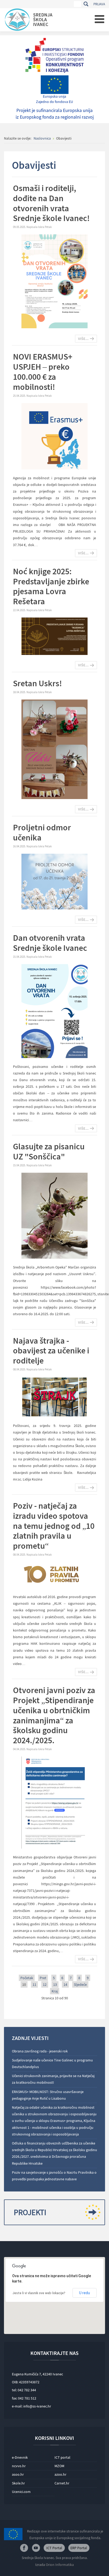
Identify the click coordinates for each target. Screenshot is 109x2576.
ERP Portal (79, 2548)
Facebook (24, 2548)
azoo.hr (60, 2474)
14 (65, 1984)
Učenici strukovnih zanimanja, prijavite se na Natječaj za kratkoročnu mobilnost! (53, 2079)
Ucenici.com (21, 2492)
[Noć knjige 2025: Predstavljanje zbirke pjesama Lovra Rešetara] (54, 636)
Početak (27, 1978)
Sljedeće (80, 1984)
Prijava (99, 4)
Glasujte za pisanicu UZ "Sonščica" (49, 1151)
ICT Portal (54, 2548)
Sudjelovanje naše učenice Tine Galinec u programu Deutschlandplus (52, 2063)
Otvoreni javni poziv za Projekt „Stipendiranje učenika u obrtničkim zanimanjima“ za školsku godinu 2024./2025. (54, 1715)
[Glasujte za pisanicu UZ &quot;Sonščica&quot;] (54, 1215)
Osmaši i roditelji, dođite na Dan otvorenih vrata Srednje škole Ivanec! (51, 203)
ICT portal (62, 2457)
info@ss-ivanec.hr (37, 2406)
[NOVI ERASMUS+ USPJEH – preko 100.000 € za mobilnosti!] (54, 436)
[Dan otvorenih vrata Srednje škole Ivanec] (54, 1011)
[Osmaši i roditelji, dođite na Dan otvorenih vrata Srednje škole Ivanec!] (54, 281)
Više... (83, 339)
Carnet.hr (62, 2483)
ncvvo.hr (19, 2466)
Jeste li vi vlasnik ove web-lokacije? (39, 2293)
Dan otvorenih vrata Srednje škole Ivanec (50, 943)
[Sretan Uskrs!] (54, 749)
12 (45, 1984)
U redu (85, 2293)
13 (55, 1984)
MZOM (59, 2466)
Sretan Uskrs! (37, 683)
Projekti (30, 2212)
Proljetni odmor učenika (42, 832)
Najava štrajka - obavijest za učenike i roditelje (51, 1351)
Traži (86, 4)
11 (34, 1984)
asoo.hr (18, 2474)
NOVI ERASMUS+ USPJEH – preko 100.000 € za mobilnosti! (43, 372)
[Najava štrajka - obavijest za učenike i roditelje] (54, 1397)
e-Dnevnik (20, 2457)
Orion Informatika (60, 2565)
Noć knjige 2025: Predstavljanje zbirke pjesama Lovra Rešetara (51, 586)
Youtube (36, 2548)
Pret (43, 1978)
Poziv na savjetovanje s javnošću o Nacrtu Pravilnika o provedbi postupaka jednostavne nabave (54, 2176)
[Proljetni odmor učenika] (54, 881)
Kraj (55, 1991)
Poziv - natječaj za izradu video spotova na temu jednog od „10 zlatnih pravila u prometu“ (54, 1526)
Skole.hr (18, 2483)
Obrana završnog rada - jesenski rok (40, 2051)
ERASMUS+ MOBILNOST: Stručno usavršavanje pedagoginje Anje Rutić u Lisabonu (48, 2095)
